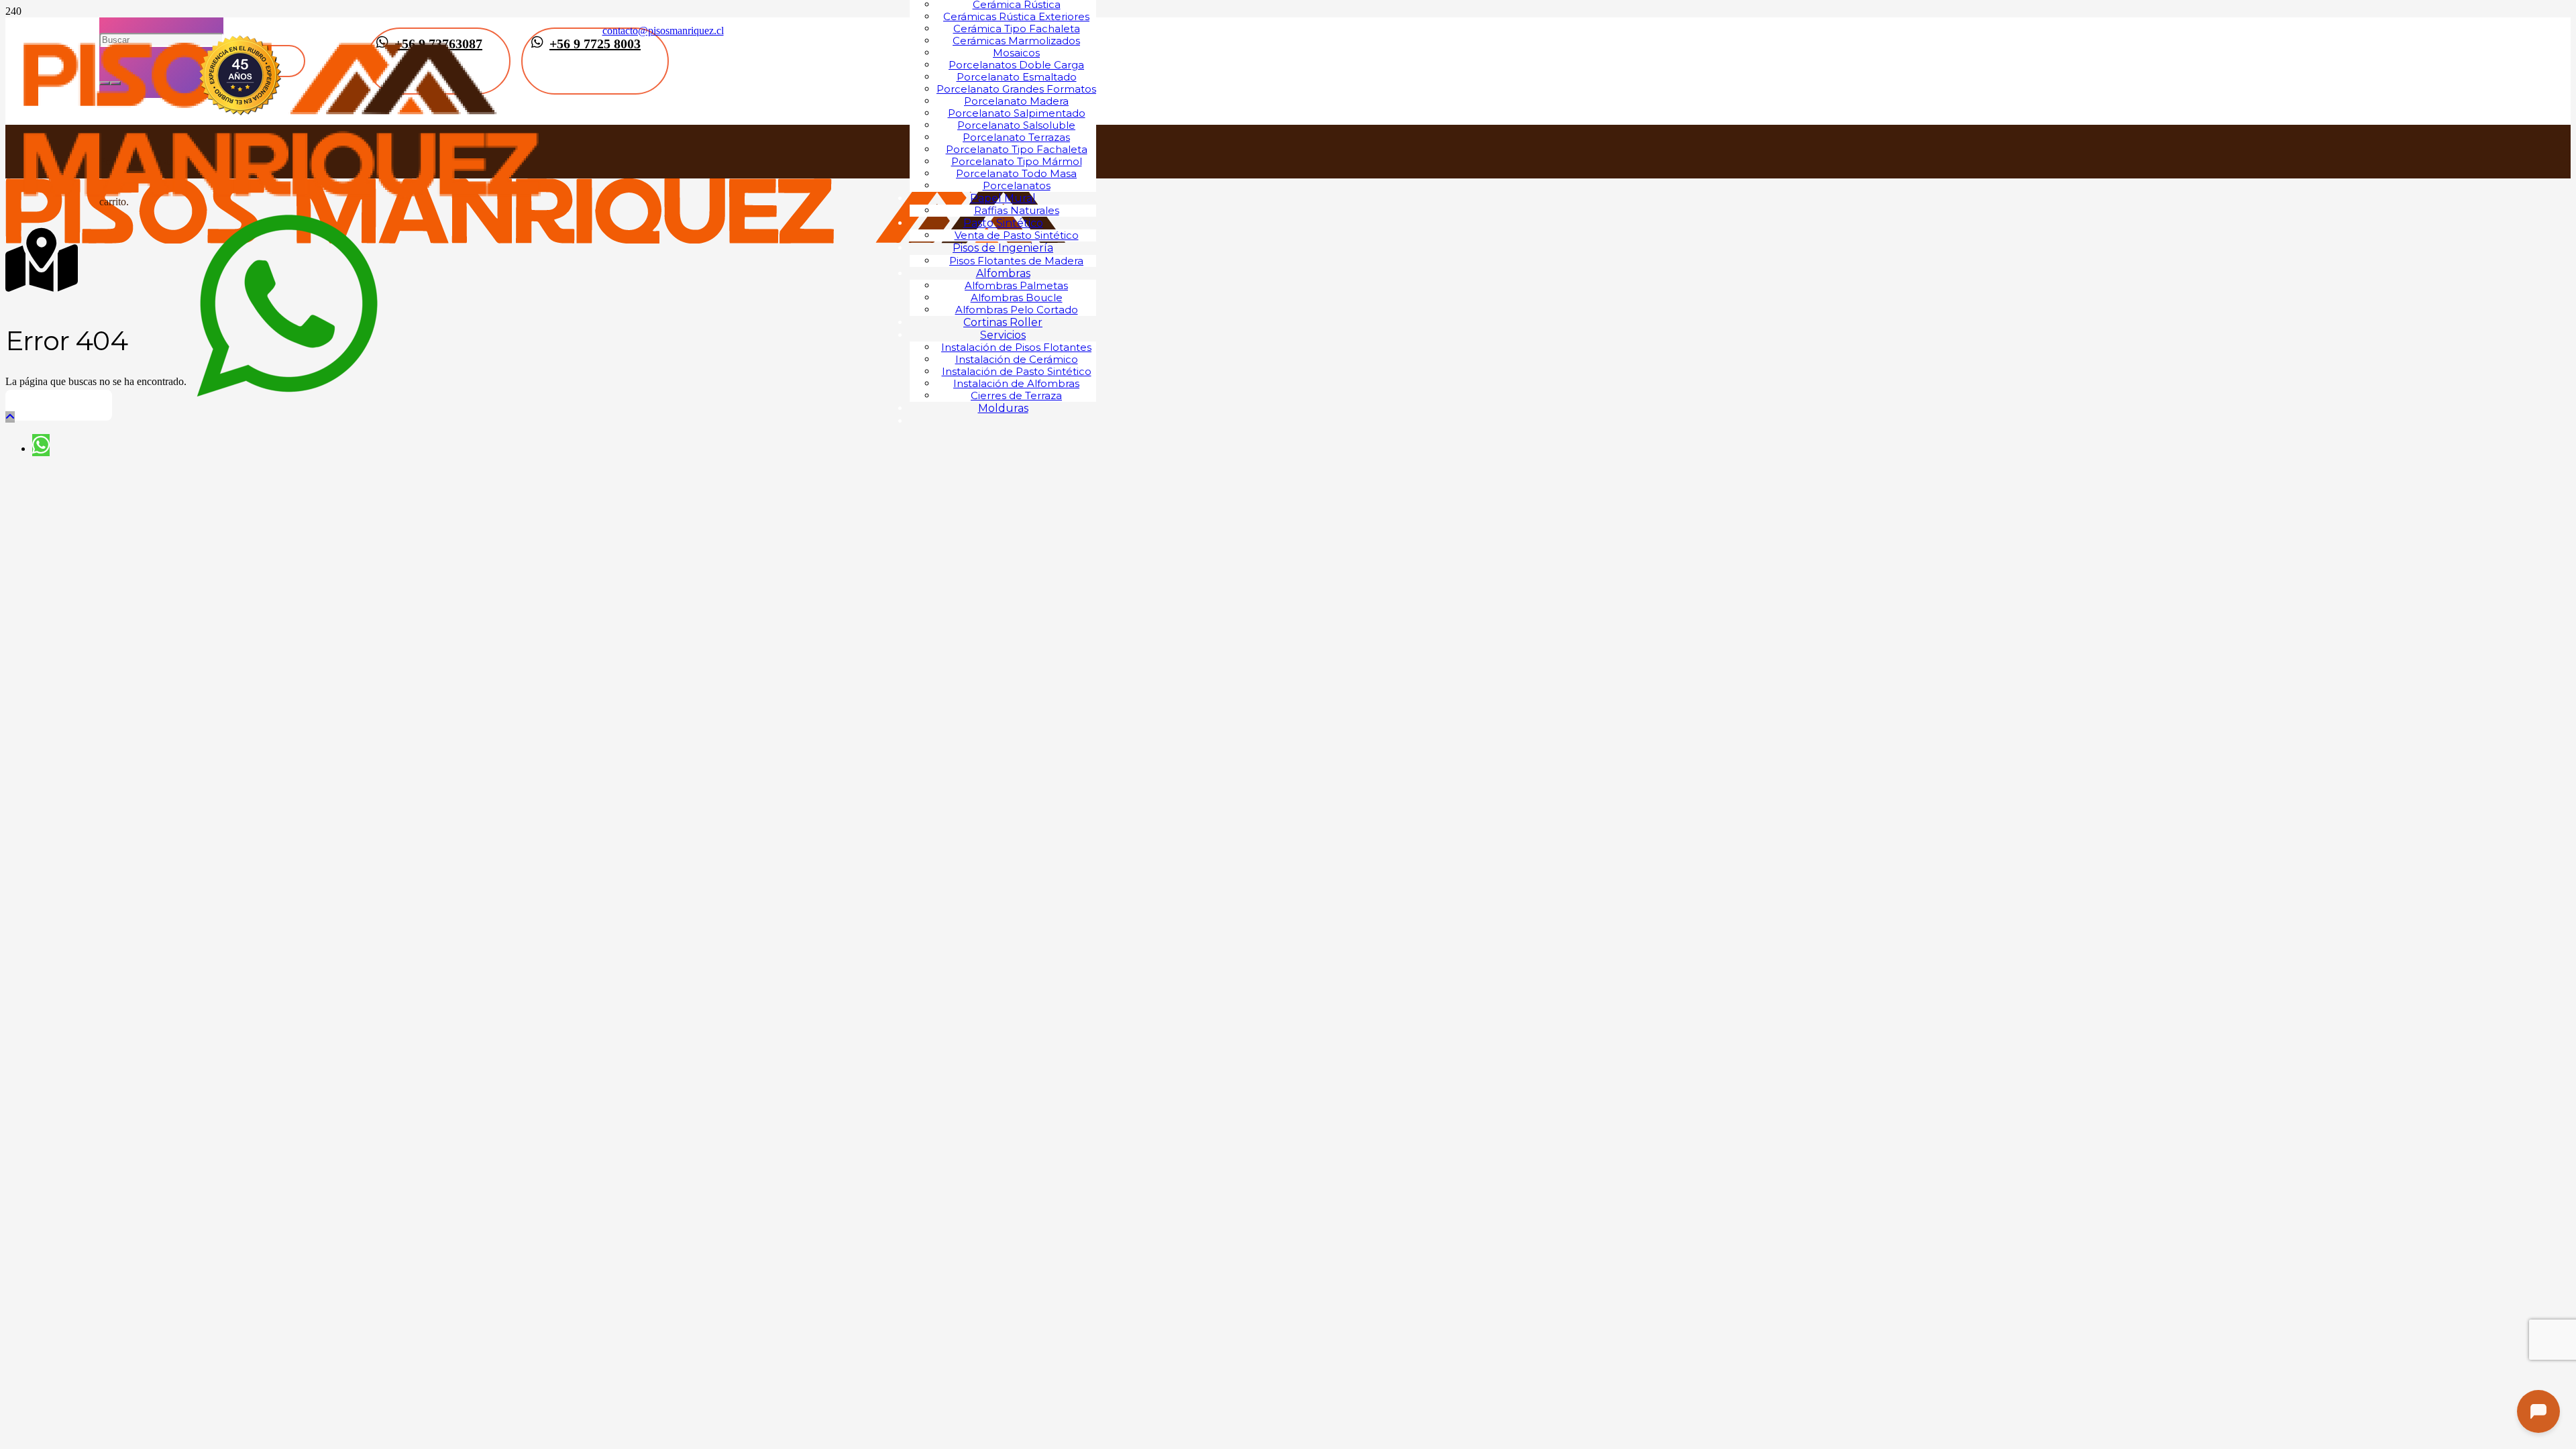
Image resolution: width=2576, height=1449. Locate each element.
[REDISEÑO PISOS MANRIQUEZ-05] (284, 210)
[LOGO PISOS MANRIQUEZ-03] (535, 240)
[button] (10, 417)
